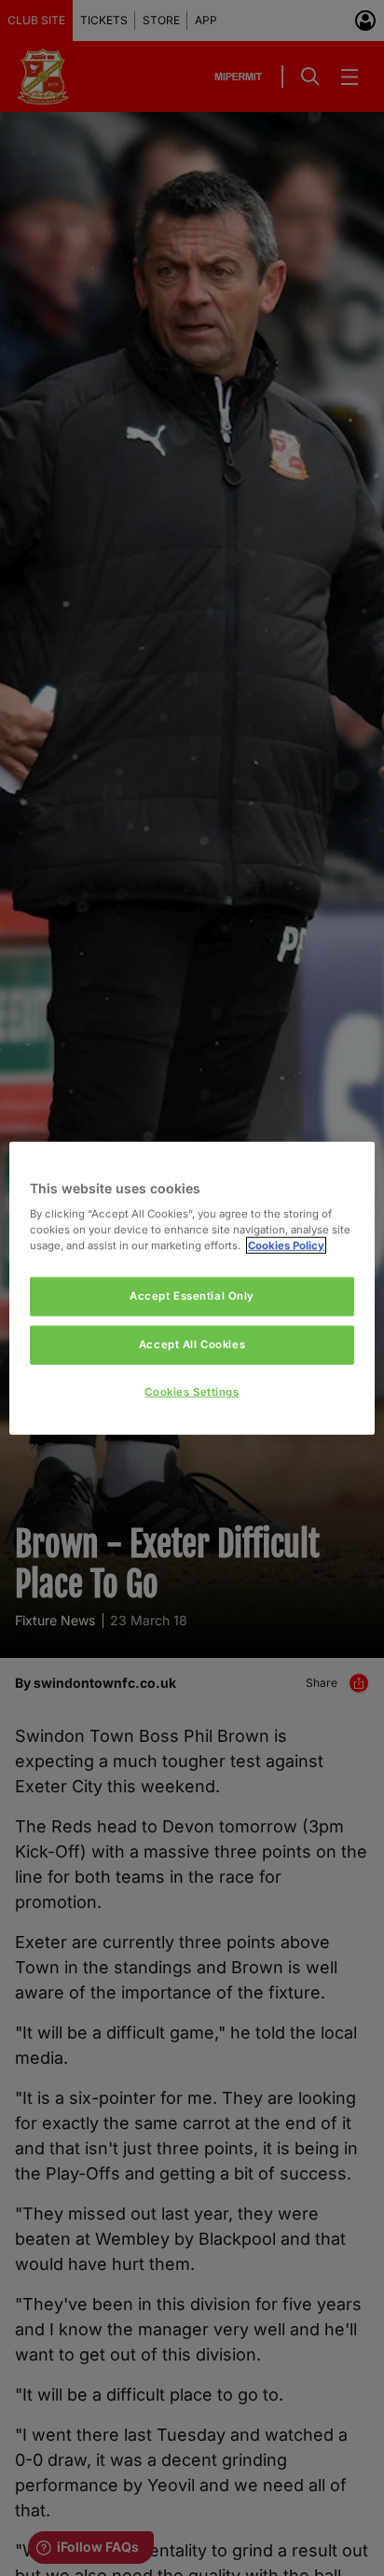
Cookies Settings (192, 1392)
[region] (192, 1288)
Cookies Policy (286, 1246)
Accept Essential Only (192, 1296)
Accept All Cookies (192, 1344)
